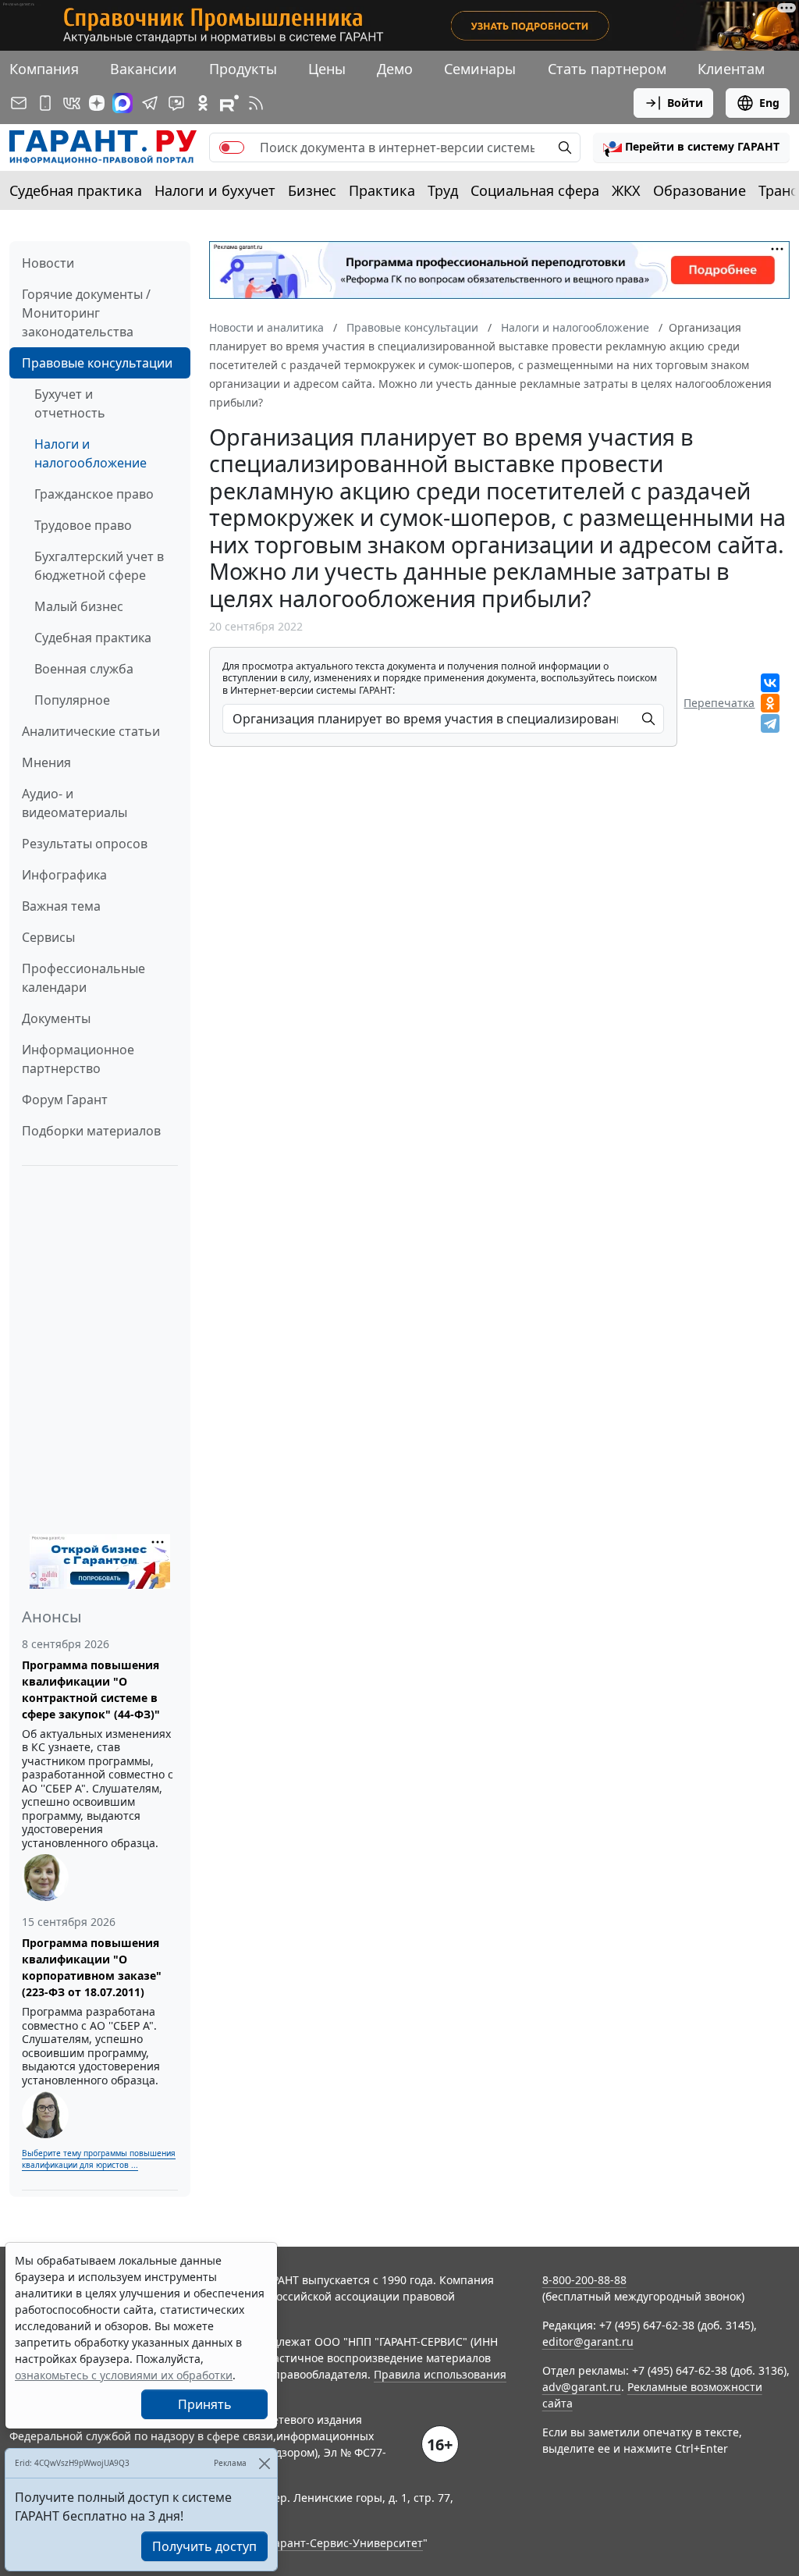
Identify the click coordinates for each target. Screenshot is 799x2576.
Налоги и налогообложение (91, 453)
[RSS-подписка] (256, 103)
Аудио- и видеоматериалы (75, 803)
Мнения (46, 762)
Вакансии (144, 69)
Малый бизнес (79, 606)
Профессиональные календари (83, 978)
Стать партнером (607, 69)
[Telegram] (770, 723)
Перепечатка (719, 703)
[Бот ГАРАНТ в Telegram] (176, 103)
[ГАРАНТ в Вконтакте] (72, 103)
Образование (700, 190)
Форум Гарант (65, 1100)
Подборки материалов (91, 1131)
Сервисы (48, 937)
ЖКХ (626, 190)
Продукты (243, 69)
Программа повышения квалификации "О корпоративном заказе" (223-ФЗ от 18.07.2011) (92, 1967)
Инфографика (64, 875)
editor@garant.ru (588, 2341)
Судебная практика (76, 190)
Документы (56, 1018)
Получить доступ (204, 2546)
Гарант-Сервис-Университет (346, 2543)
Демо (395, 69)
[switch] (232, 147)
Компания (44, 69)
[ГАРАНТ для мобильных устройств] (45, 103)
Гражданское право (94, 494)
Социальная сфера (535, 190)
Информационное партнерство (78, 1059)
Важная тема (61, 906)
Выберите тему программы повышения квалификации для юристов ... (99, 2159)
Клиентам (731, 69)
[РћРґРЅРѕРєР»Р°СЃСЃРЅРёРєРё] (770, 703)
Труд (443, 190)
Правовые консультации (97, 363)
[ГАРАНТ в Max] (123, 103)
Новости (48, 263)
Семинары (480, 69)
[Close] (264, 2463)
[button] (691, 147)
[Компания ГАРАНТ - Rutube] (229, 103)
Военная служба (84, 669)
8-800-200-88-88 (584, 2280)
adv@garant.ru (582, 2387)
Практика (382, 190)
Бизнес (312, 190)
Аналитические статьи (91, 731)
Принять (205, 2404)
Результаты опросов (85, 844)
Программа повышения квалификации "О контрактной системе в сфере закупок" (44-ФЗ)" (91, 1690)
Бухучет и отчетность (70, 403)
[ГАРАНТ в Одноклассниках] (203, 103)
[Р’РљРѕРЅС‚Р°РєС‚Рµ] (770, 683)
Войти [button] (685, 103)
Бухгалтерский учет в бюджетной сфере (99, 566)
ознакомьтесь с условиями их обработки (124, 2375)
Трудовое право (83, 525)
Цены (327, 69)
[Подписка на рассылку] (19, 103)
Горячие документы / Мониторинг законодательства (86, 313)
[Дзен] (97, 103)
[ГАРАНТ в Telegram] (150, 103)
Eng (769, 103)
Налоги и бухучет (215, 190)
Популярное (72, 700)
